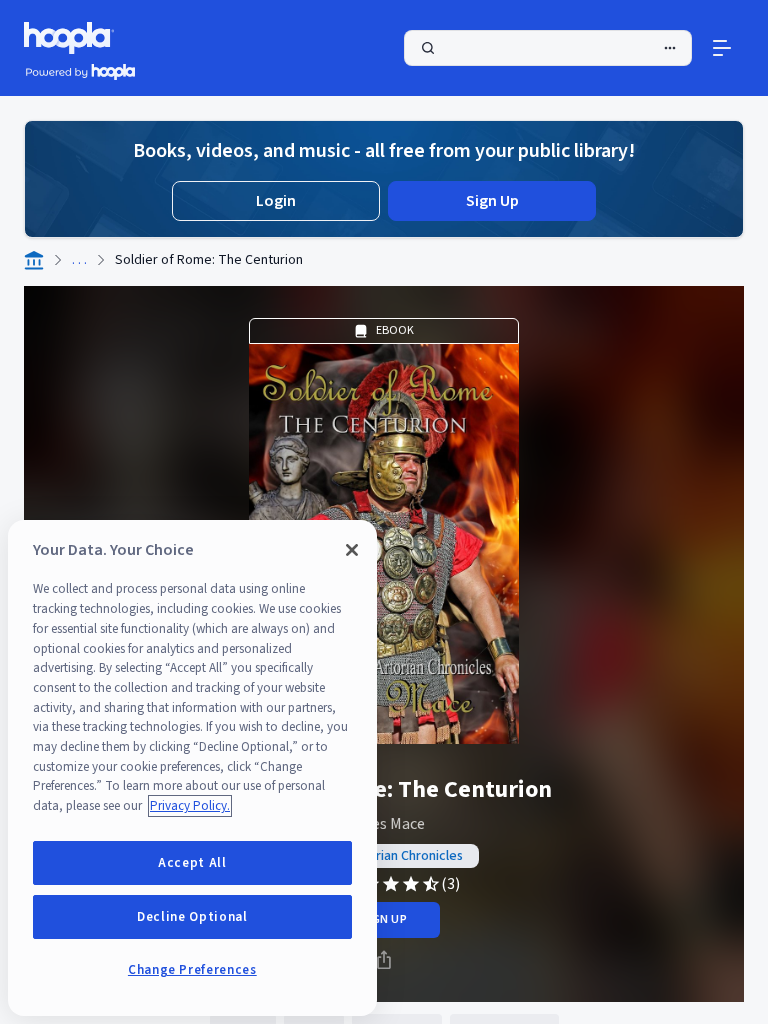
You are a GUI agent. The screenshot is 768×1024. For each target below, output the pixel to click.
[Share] (384, 960)
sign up (383, 919)
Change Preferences (192, 970)
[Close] (352, 550)
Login (276, 201)
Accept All (192, 863)
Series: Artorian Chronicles (384, 856)
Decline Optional (192, 917)
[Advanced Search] (670, 48)
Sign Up (492, 201)
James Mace (384, 824)
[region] (192, 768)
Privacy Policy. (190, 806)
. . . (79, 260)
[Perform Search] (548, 48)
